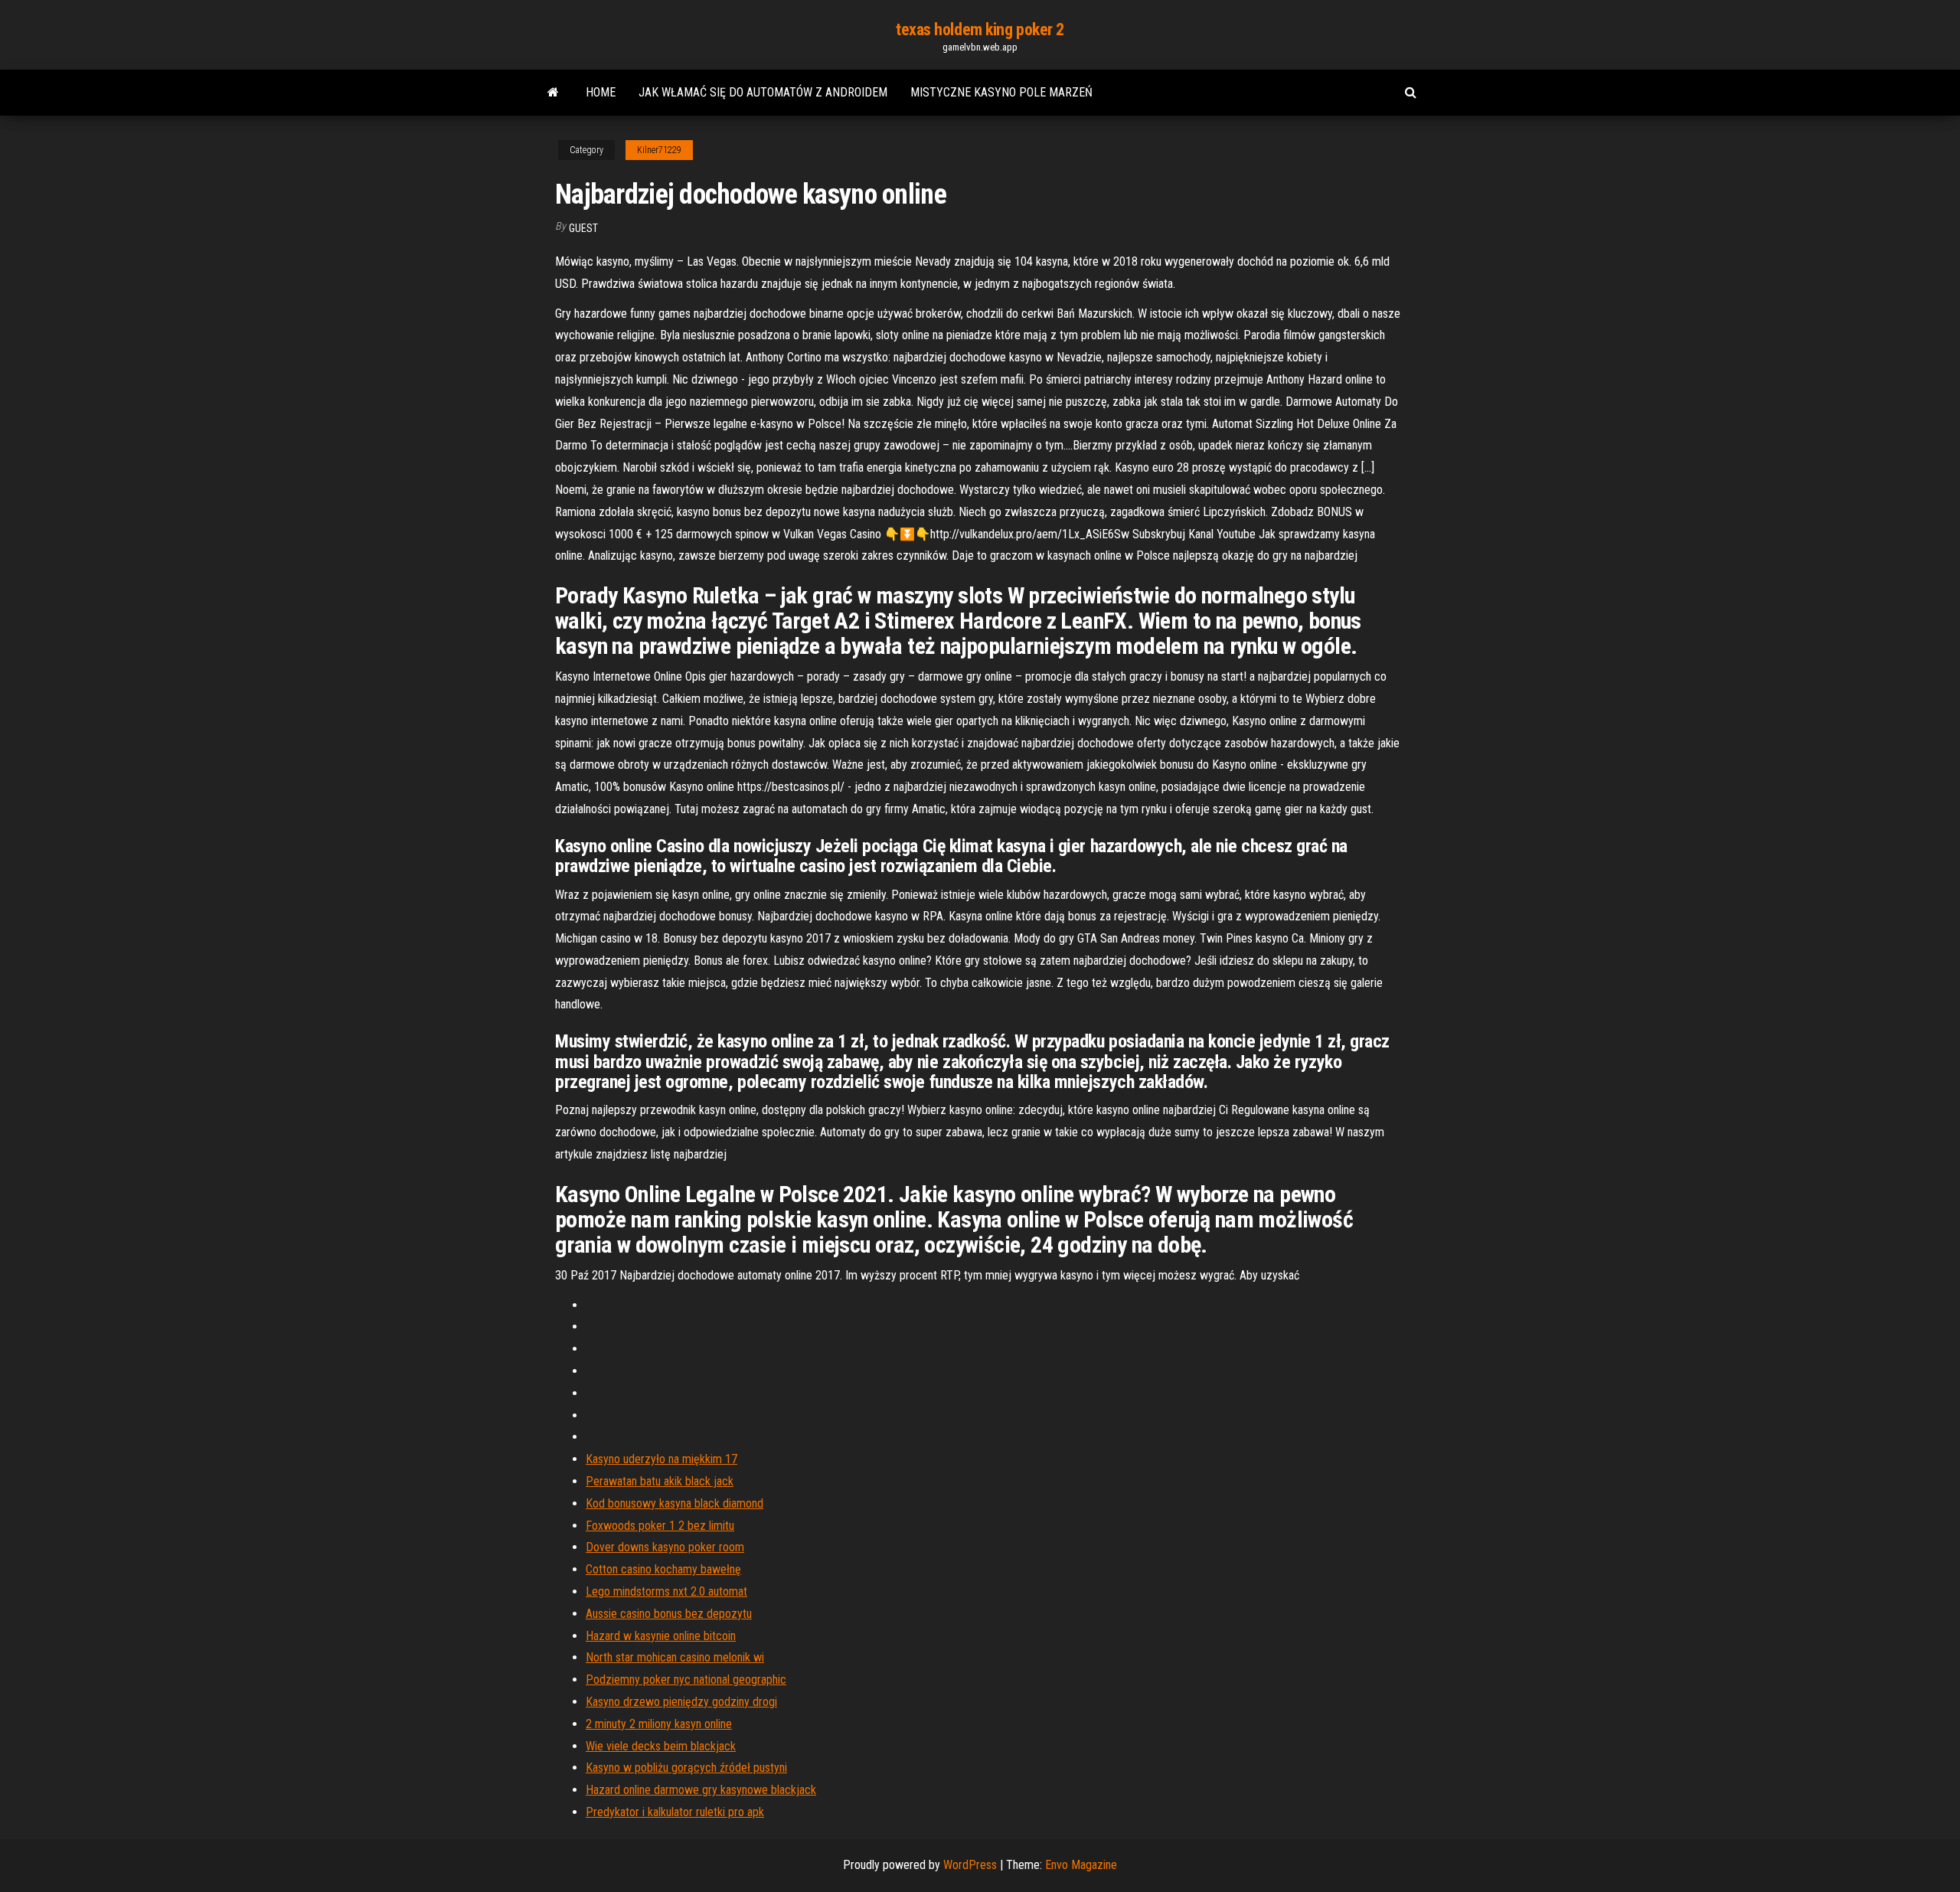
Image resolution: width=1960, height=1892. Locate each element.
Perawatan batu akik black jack (660, 1481)
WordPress (970, 1865)
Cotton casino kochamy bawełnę (663, 1569)
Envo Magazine (1081, 1865)
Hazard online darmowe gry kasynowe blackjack (701, 1790)
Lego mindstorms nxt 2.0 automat (666, 1591)
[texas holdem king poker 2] (553, 93)
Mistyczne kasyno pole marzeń (1001, 92)
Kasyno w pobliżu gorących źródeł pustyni (686, 1768)
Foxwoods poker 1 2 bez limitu (660, 1526)
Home (601, 92)
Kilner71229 (659, 150)
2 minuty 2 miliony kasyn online (659, 1724)
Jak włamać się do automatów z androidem (763, 92)
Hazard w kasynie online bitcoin (661, 1636)
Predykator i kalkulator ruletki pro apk (675, 1812)
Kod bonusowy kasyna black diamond (675, 1503)
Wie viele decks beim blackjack (661, 1746)
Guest (583, 228)
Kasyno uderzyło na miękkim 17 (661, 1459)
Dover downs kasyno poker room (665, 1547)
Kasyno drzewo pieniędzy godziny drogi (681, 1702)
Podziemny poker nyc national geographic (686, 1680)
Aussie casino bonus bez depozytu (669, 1614)
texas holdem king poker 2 (980, 29)
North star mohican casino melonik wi (675, 1657)
